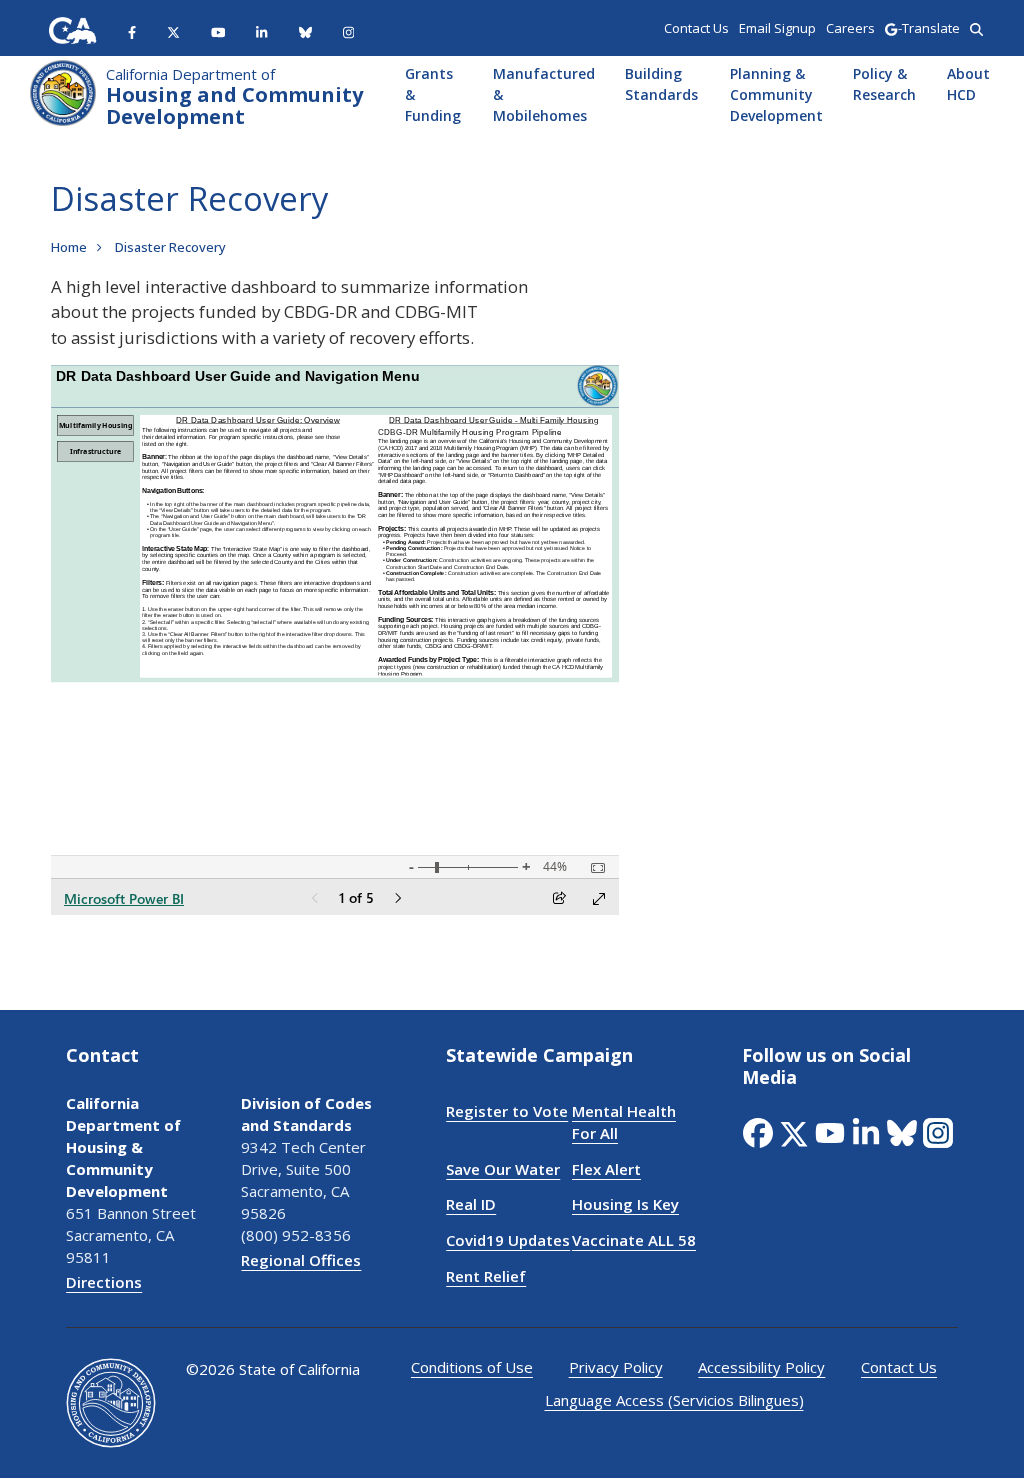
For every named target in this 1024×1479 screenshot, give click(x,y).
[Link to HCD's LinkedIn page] (261, 31)
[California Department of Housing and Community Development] (63, 91)
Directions (104, 1282)
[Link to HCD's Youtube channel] (218, 31)
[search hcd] (976, 28)
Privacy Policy (616, 1367)
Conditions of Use (472, 1367)
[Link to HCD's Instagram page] (348, 31)
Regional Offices (301, 1260)
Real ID (471, 1204)
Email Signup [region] (777, 28)
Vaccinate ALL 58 (634, 1240)
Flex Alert (606, 1169)
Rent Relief (486, 1276)
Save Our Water (503, 1169)
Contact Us (899, 1367)
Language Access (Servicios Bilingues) (674, 1400)
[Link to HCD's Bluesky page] (305, 31)
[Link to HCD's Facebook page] (132, 31)
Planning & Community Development (775, 94)
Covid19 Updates (508, 1240)
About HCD (968, 84)
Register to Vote (507, 1111)
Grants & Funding (432, 94)
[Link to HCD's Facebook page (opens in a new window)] (760, 1133)
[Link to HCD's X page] (173, 31)
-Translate (928, 28)
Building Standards (661, 84)
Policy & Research (884, 84)
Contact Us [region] (696, 28)
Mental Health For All (624, 1122)
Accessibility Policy (761, 1367)
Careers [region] (850, 28)
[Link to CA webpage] (73, 30)
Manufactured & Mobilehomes (543, 94)
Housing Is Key (625, 1204)
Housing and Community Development (234, 97)
